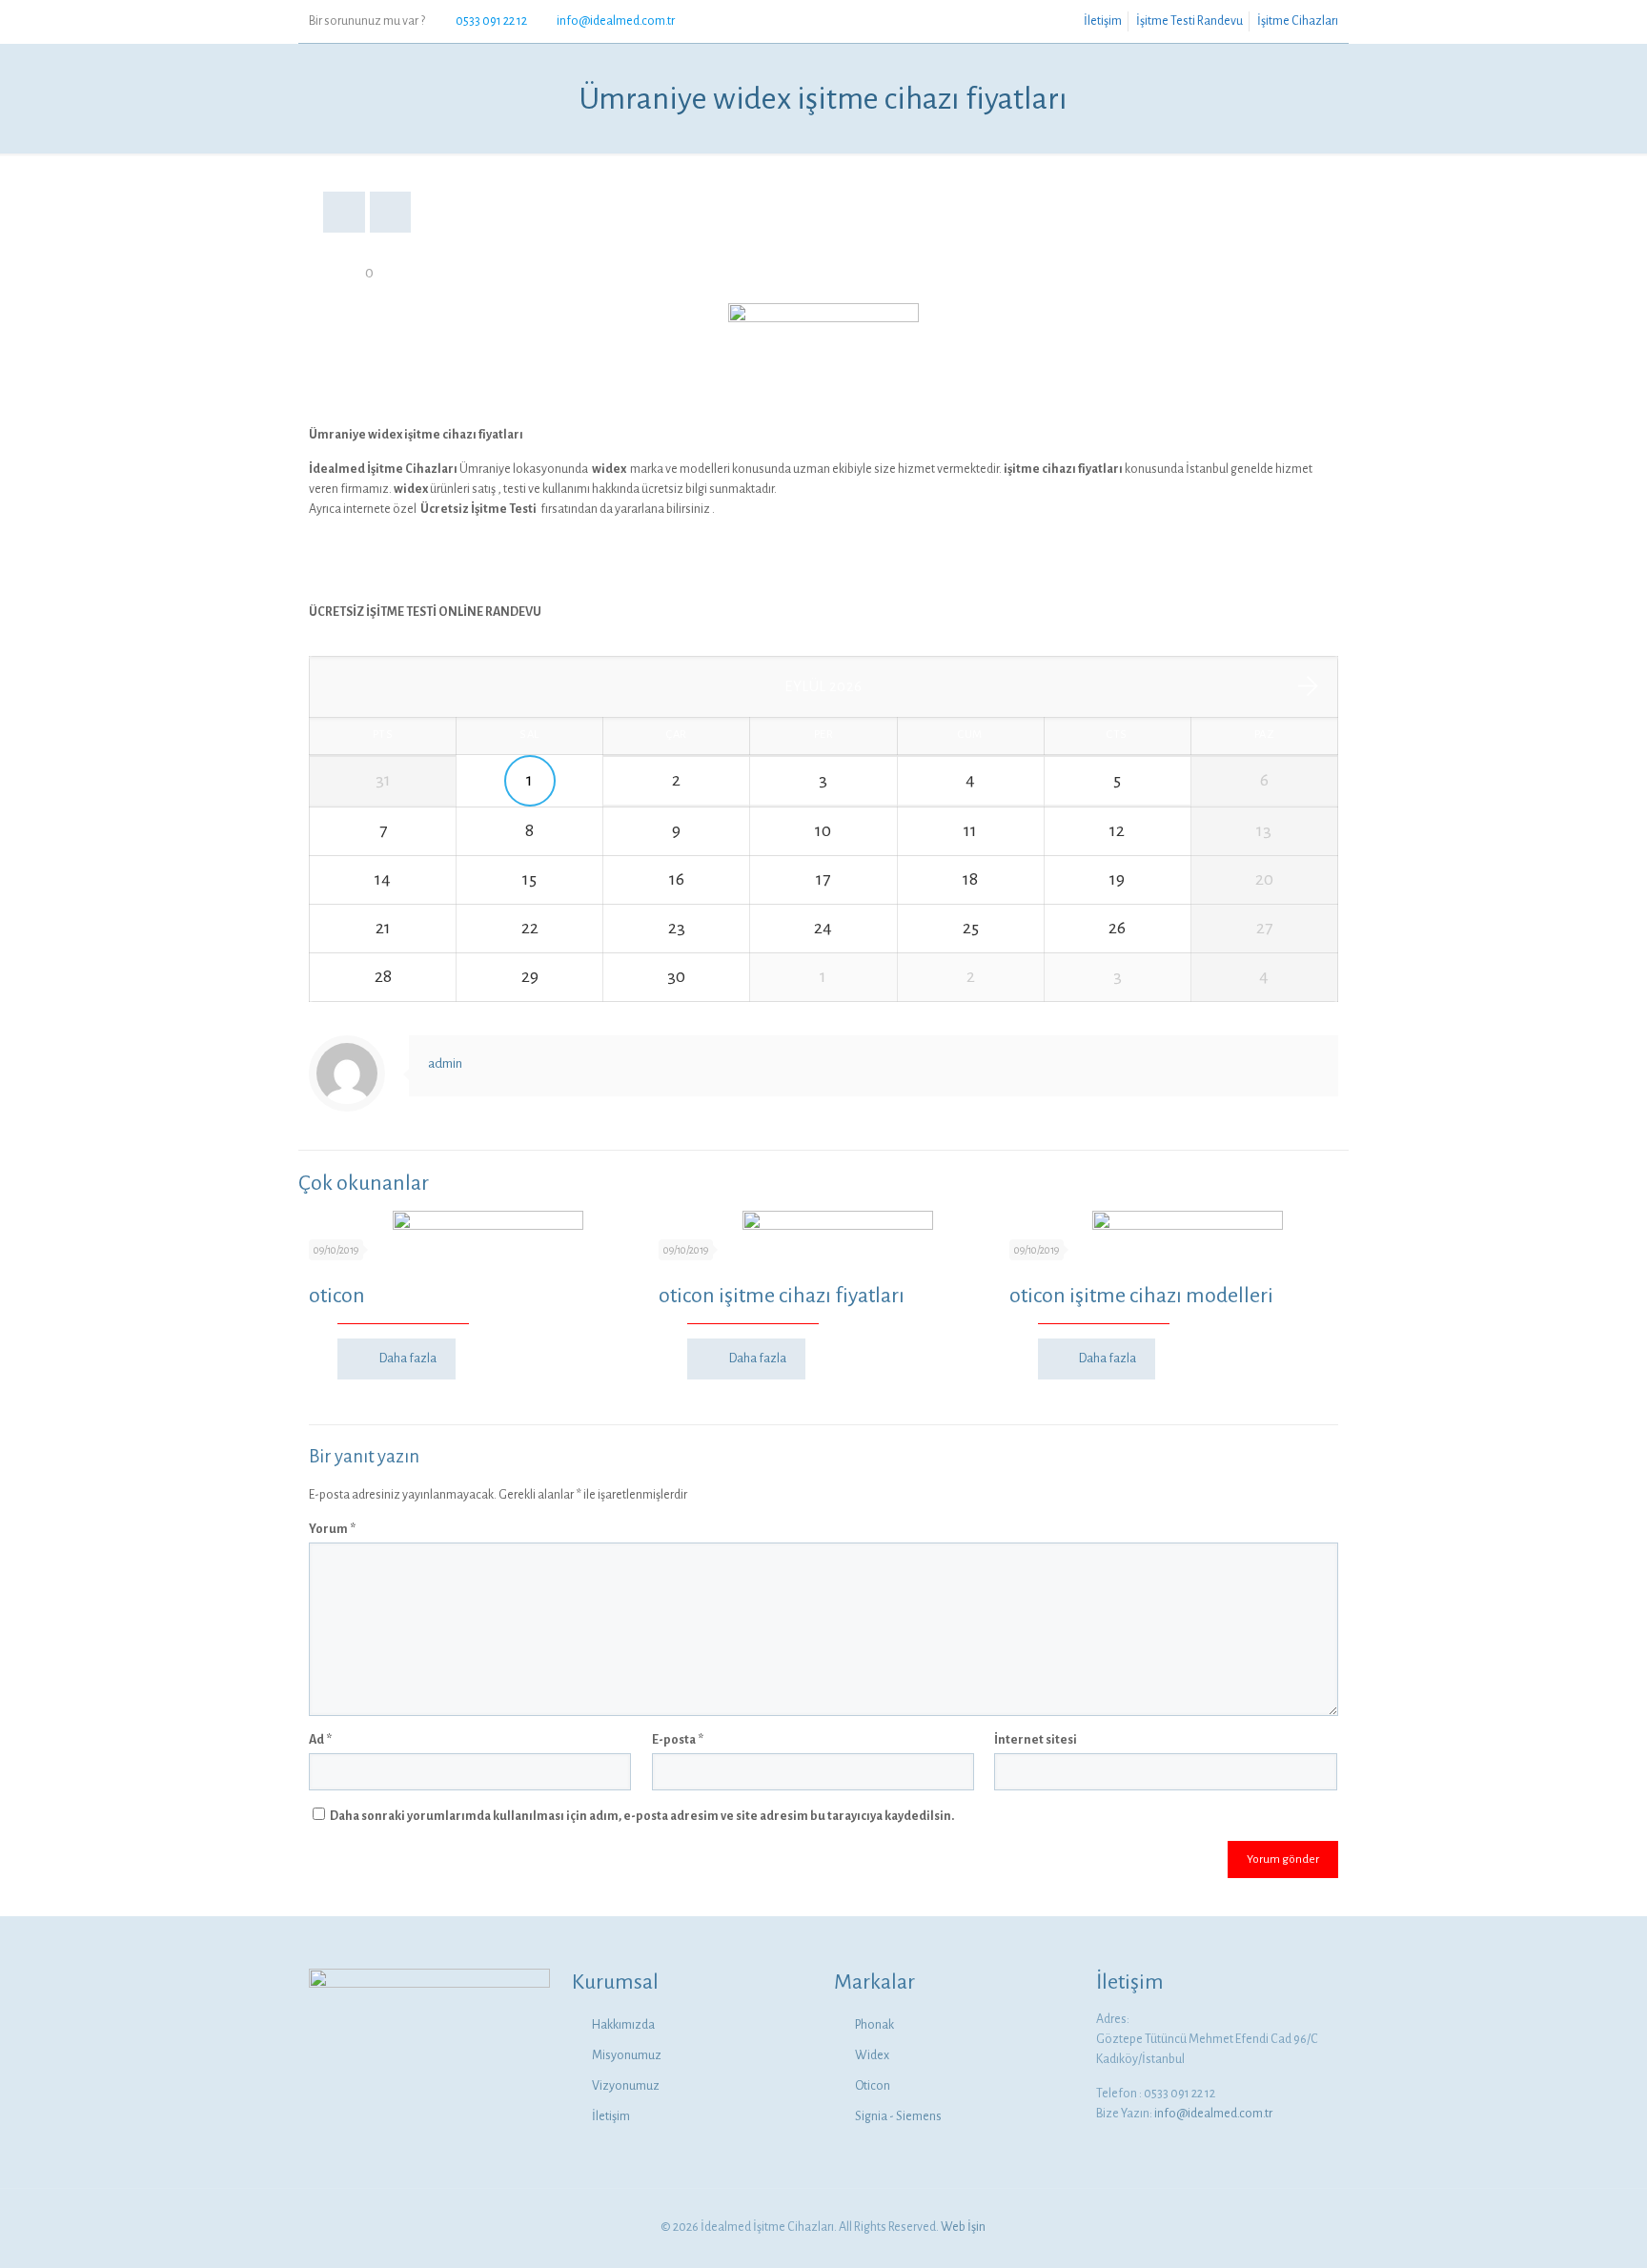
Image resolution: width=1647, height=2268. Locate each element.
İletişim (1103, 21)
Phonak (874, 2025)
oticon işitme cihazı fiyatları (782, 1296)
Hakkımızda (623, 2025)
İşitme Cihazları (1298, 21)
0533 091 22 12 (491, 21)
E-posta (678, 1740)
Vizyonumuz (626, 2086)
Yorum (332, 1529)
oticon (337, 1296)
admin (445, 1063)
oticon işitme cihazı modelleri (1141, 1296)
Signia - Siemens (898, 2116)
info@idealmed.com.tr (616, 21)
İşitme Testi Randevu (1189, 21)
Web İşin (963, 2227)
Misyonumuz (627, 2055)
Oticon (873, 2086)
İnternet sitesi (1036, 1740)
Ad (320, 1740)
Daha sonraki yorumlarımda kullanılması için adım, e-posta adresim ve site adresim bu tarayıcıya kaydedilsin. (642, 1816)
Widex (872, 2055)
